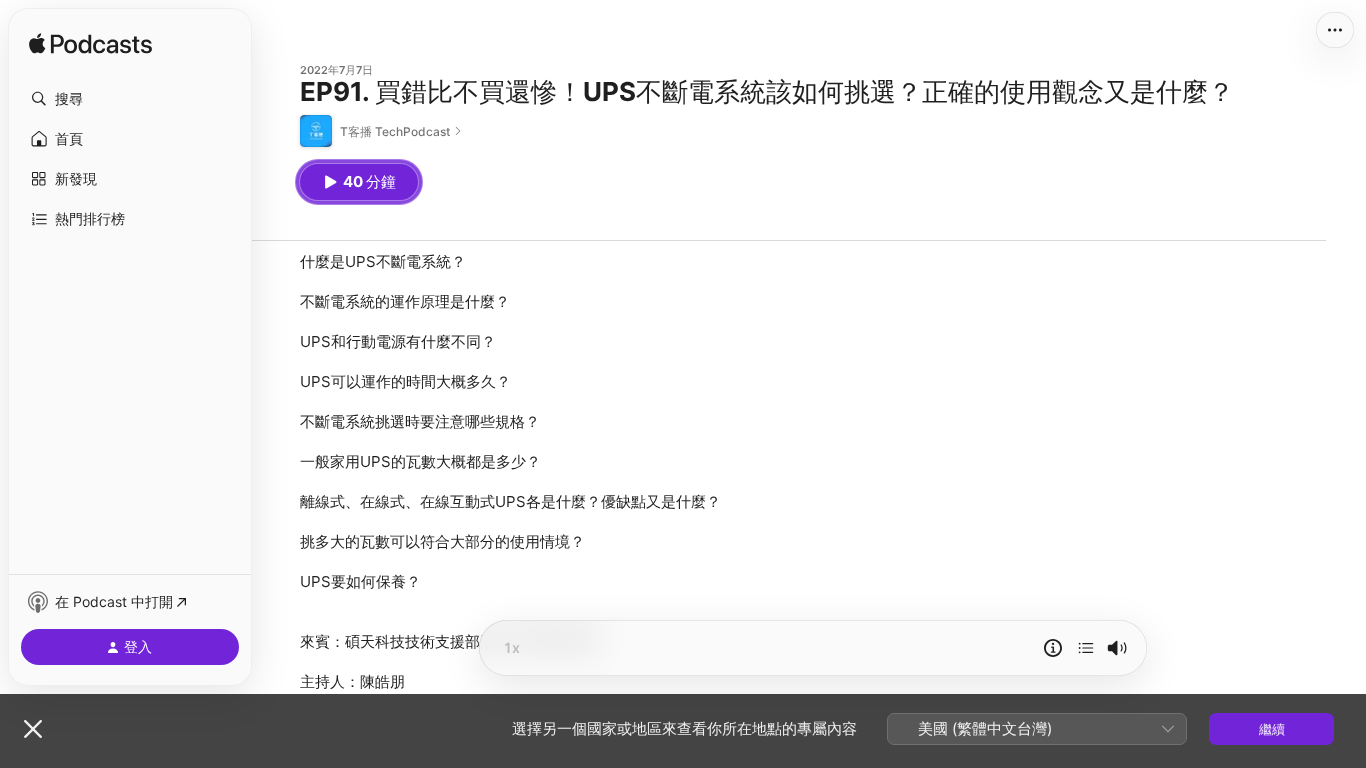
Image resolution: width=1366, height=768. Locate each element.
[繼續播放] (1086, 648)
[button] (130, 99)
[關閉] (33, 729)
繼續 (1272, 729)
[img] (90, 45)
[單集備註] (1053, 648)
